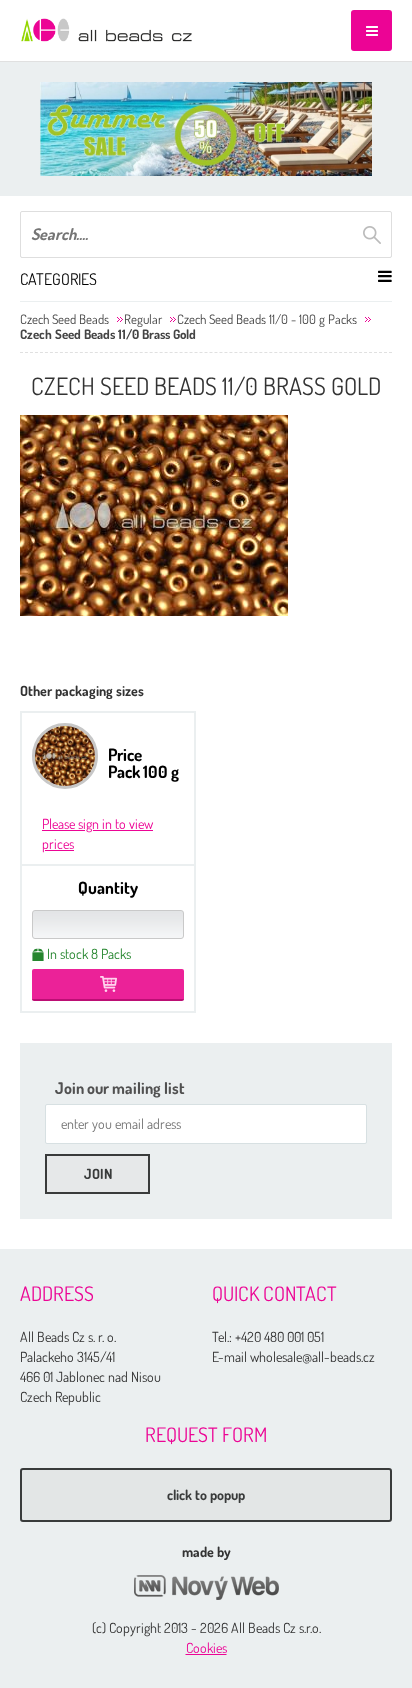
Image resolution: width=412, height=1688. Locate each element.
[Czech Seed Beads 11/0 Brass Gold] (154, 515)
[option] (206, 129)
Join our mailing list (120, 1088)
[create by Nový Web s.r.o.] (206, 1587)
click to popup (206, 1494)
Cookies (206, 1647)
